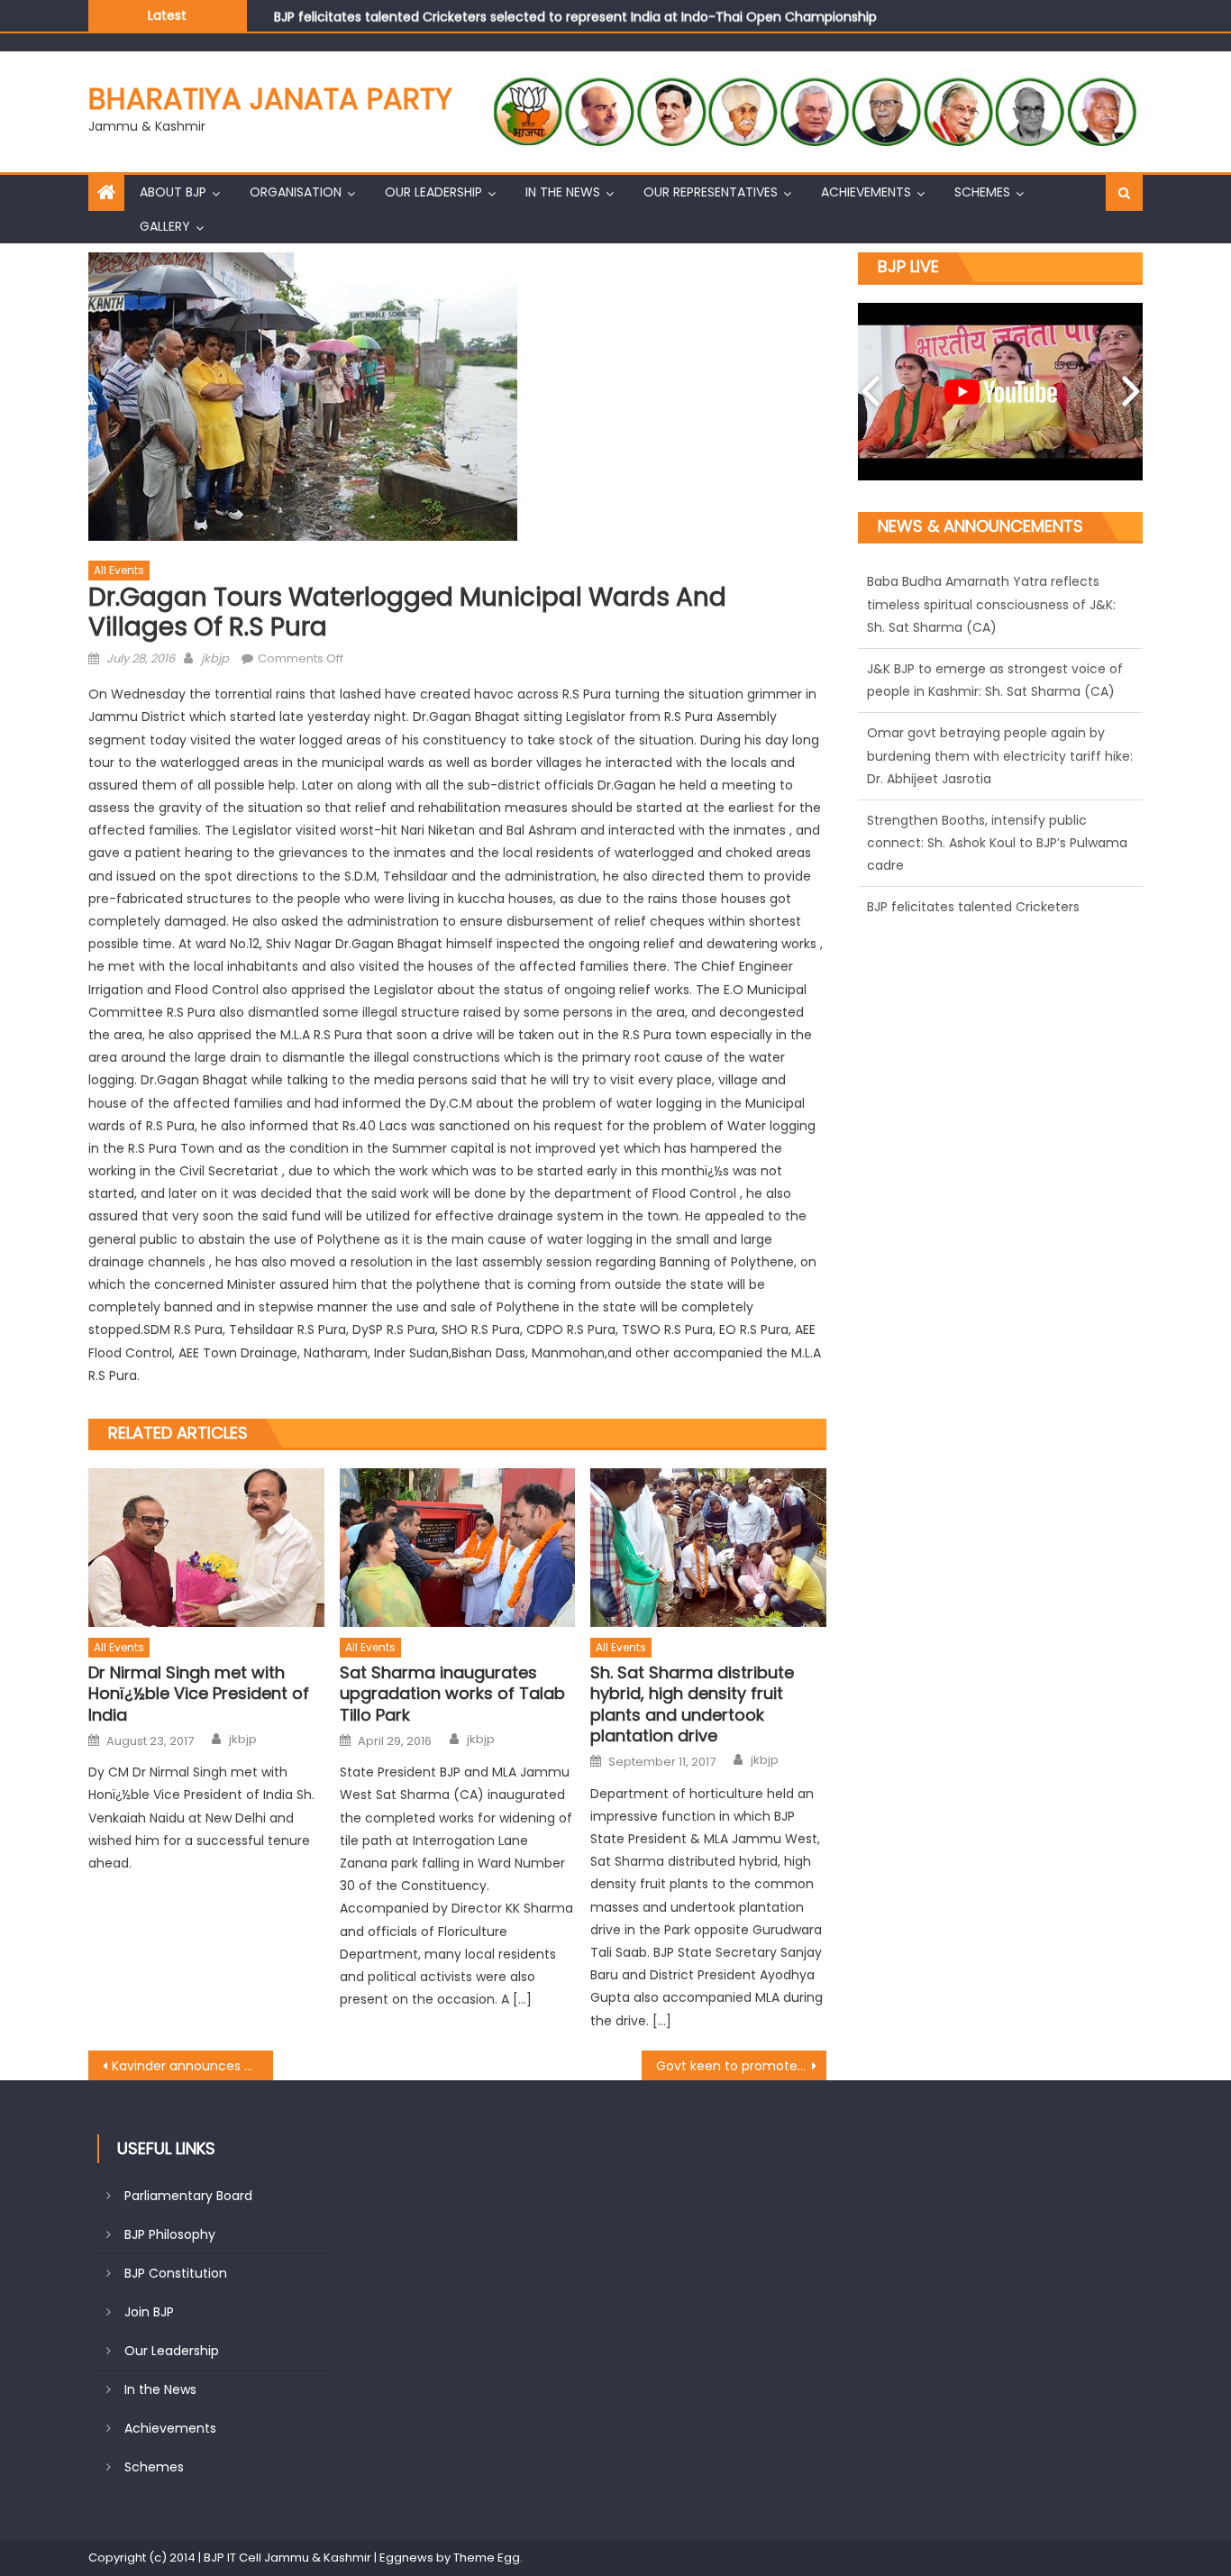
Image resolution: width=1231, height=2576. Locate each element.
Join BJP (149, 2312)
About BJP (173, 192)
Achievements (866, 192)
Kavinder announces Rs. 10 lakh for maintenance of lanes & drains (192, 2066)
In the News (563, 192)
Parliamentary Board (188, 2196)
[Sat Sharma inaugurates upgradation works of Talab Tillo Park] (458, 1548)
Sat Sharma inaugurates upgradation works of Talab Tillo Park (452, 1694)
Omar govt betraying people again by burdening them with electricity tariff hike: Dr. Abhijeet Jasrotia (1000, 605)
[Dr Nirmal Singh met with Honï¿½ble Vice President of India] (206, 1548)
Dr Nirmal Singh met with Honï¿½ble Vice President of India (199, 1694)
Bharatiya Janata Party (270, 99)
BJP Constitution (176, 2273)
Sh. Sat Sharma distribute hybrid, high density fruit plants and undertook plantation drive (692, 1704)
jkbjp (215, 658)
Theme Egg (487, 2558)
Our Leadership (433, 192)
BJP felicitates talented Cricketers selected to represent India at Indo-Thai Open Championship (575, 9)
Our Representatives (711, 192)
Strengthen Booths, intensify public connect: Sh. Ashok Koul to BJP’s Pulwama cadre (997, 692)
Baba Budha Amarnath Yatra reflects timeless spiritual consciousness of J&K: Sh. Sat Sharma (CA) (991, 866)
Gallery (165, 226)
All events (119, 570)
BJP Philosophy (170, 2234)
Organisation (296, 192)
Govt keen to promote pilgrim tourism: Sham (741, 2066)
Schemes (982, 192)
